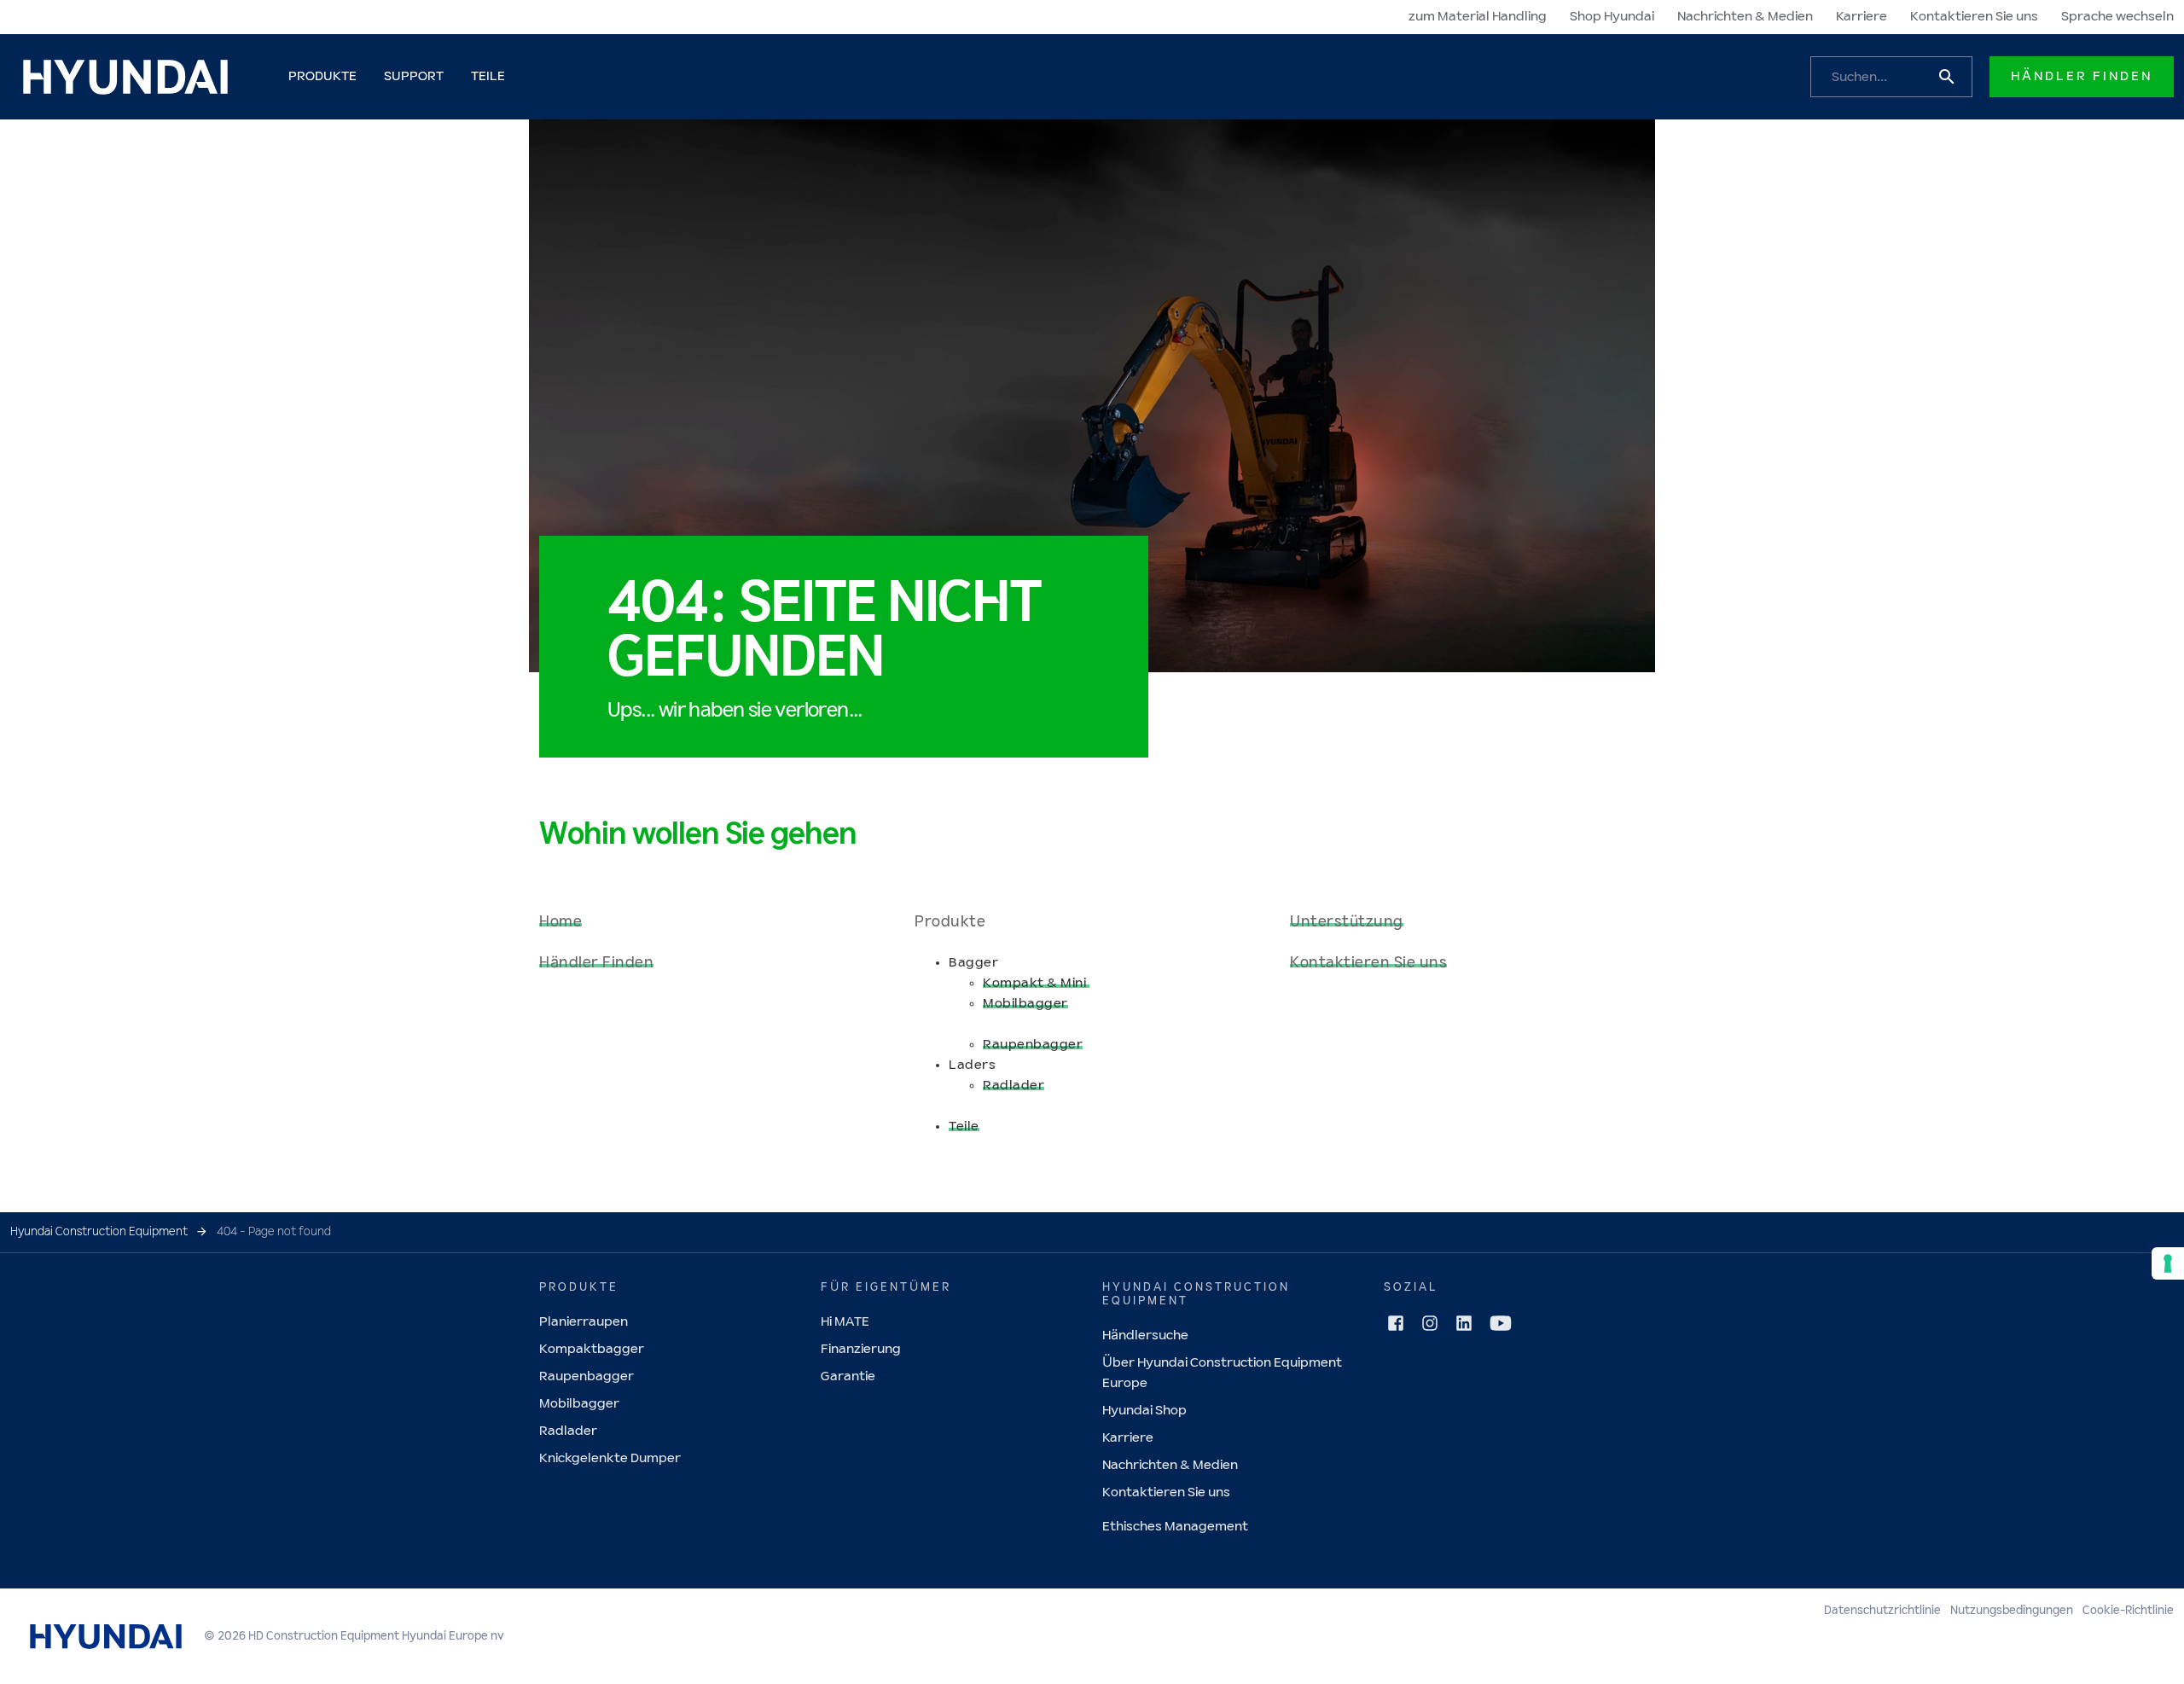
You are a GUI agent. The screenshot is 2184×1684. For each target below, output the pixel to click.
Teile (964, 1127)
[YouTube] (1501, 1323)
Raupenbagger (1033, 1045)
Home (561, 922)
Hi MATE (845, 1322)
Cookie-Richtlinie (2128, 1611)
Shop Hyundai (1612, 17)
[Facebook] (1396, 1323)
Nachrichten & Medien (1745, 17)
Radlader (1014, 1086)
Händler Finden (596, 963)
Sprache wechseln (2117, 17)
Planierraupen (584, 1322)
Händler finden (2082, 76)
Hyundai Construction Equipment (99, 1232)
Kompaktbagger (592, 1349)
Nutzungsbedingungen (2012, 1611)
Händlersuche (1145, 1336)
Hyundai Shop (1144, 1411)
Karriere (1862, 17)
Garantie (848, 1376)
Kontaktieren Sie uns (1974, 17)
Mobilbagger (1025, 1004)
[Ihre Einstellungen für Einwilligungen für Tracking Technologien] (2168, 1263)
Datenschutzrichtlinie (1882, 1611)
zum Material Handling (1478, 17)
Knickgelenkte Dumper (610, 1458)
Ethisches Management (1175, 1527)
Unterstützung (1347, 922)
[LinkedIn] (1464, 1323)
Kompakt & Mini (1036, 983)
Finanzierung (861, 1349)
